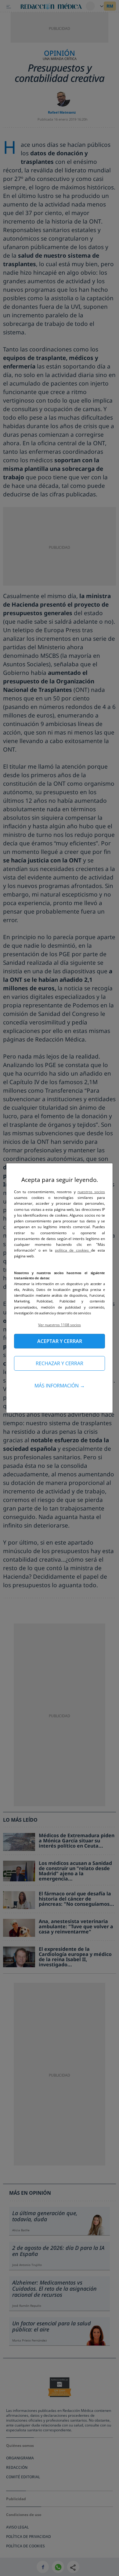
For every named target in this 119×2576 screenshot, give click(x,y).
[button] (60, 1325)
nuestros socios (91, 1192)
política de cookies (73, 1250)
